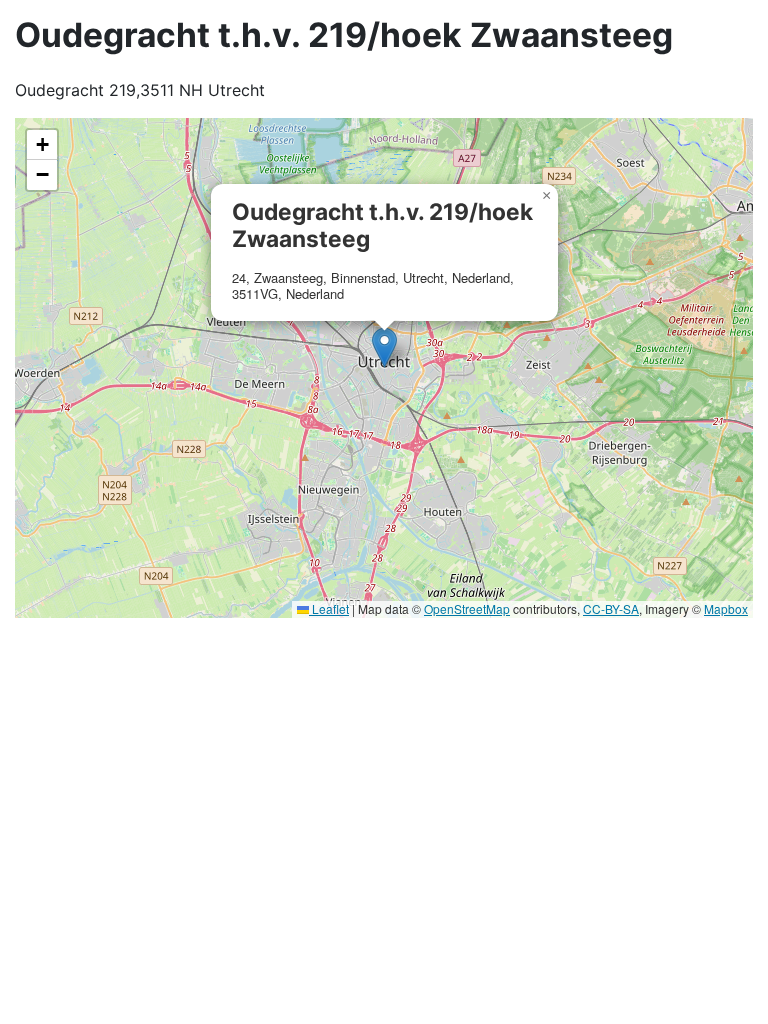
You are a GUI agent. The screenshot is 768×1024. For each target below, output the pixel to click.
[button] (384, 347)
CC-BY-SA (611, 608)
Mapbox (726, 608)
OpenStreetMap (467, 608)
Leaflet (329, 608)
